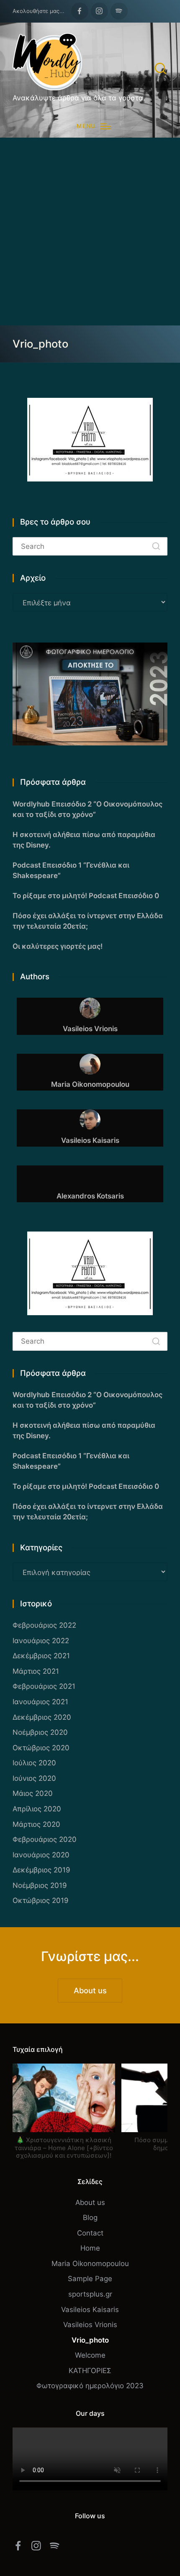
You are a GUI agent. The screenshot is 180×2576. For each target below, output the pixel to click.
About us (90, 2202)
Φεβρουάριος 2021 (44, 1686)
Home (90, 2248)
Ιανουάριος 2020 (41, 1855)
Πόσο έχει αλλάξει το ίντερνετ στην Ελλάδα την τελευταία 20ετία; (88, 921)
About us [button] (90, 1990)
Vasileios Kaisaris (90, 2310)
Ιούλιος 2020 (34, 1763)
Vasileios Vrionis (90, 2325)
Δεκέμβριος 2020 (42, 1717)
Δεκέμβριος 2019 (41, 1870)
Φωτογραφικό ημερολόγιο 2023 (90, 2386)
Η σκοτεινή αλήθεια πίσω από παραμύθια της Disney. (84, 840)
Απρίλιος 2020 (37, 1809)
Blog (90, 2218)
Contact (90, 2233)
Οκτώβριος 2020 (41, 1748)
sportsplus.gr (90, 2294)
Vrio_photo (90, 2340)
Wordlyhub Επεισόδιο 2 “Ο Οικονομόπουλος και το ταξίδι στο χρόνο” (87, 809)
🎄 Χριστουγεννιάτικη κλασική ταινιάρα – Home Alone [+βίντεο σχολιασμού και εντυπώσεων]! (64, 2148)
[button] (156, 546)
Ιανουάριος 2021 (40, 1702)
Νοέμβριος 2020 (40, 1732)
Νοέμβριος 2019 (40, 1885)
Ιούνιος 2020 (34, 1778)
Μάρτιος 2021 (36, 1671)
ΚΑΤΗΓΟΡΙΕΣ (90, 2371)
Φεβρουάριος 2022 (44, 1625)
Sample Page (90, 2279)
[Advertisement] (90, 232)
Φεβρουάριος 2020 (45, 1839)
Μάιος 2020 (33, 1793)
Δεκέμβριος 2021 (41, 1656)
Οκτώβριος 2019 (41, 1900)
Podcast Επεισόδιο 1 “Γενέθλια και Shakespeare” (71, 870)
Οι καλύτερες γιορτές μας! (58, 946)
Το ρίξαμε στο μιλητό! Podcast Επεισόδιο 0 (86, 896)
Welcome (90, 2355)
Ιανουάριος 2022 (41, 1641)
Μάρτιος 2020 (36, 1824)
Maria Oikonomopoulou (90, 2264)
